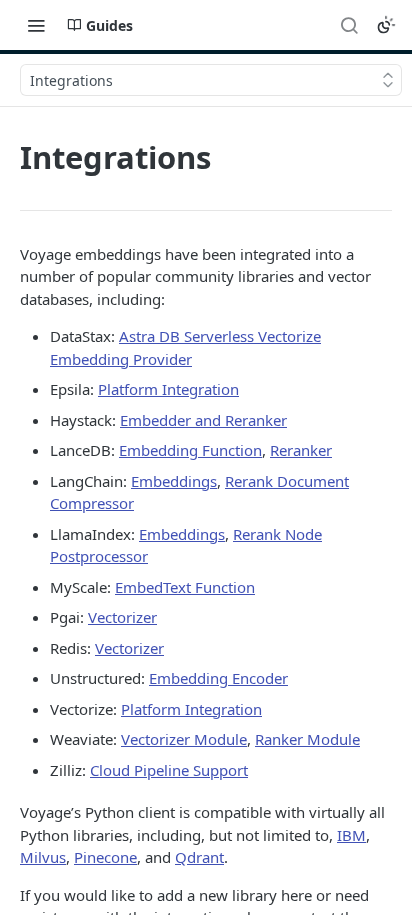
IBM (351, 835)
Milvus (43, 857)
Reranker (301, 450)
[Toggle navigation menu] (36, 25)
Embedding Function (190, 450)
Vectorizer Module (184, 739)
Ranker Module (307, 739)
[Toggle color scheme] (386, 25)
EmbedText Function (185, 587)
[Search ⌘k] (349, 25)
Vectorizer (122, 617)
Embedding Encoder (218, 678)
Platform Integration (168, 389)
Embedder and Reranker (203, 420)
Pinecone (105, 857)
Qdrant (199, 857)
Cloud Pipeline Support (169, 770)
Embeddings (174, 481)
